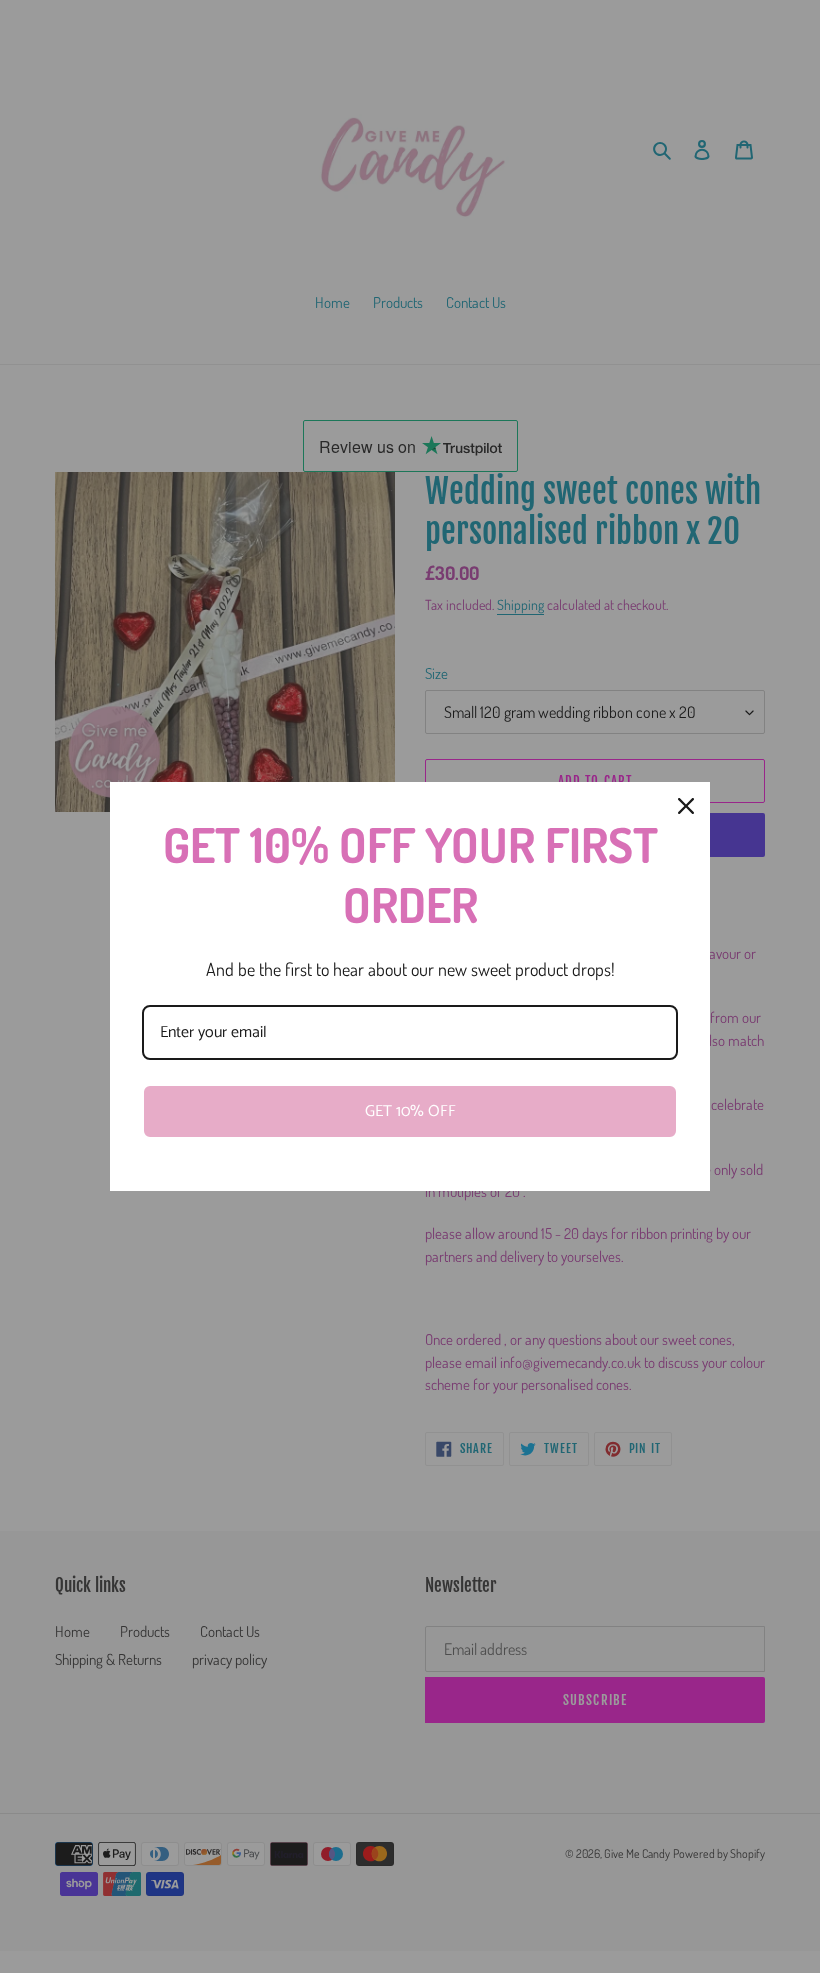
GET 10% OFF (410, 1111)
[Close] (686, 806)
